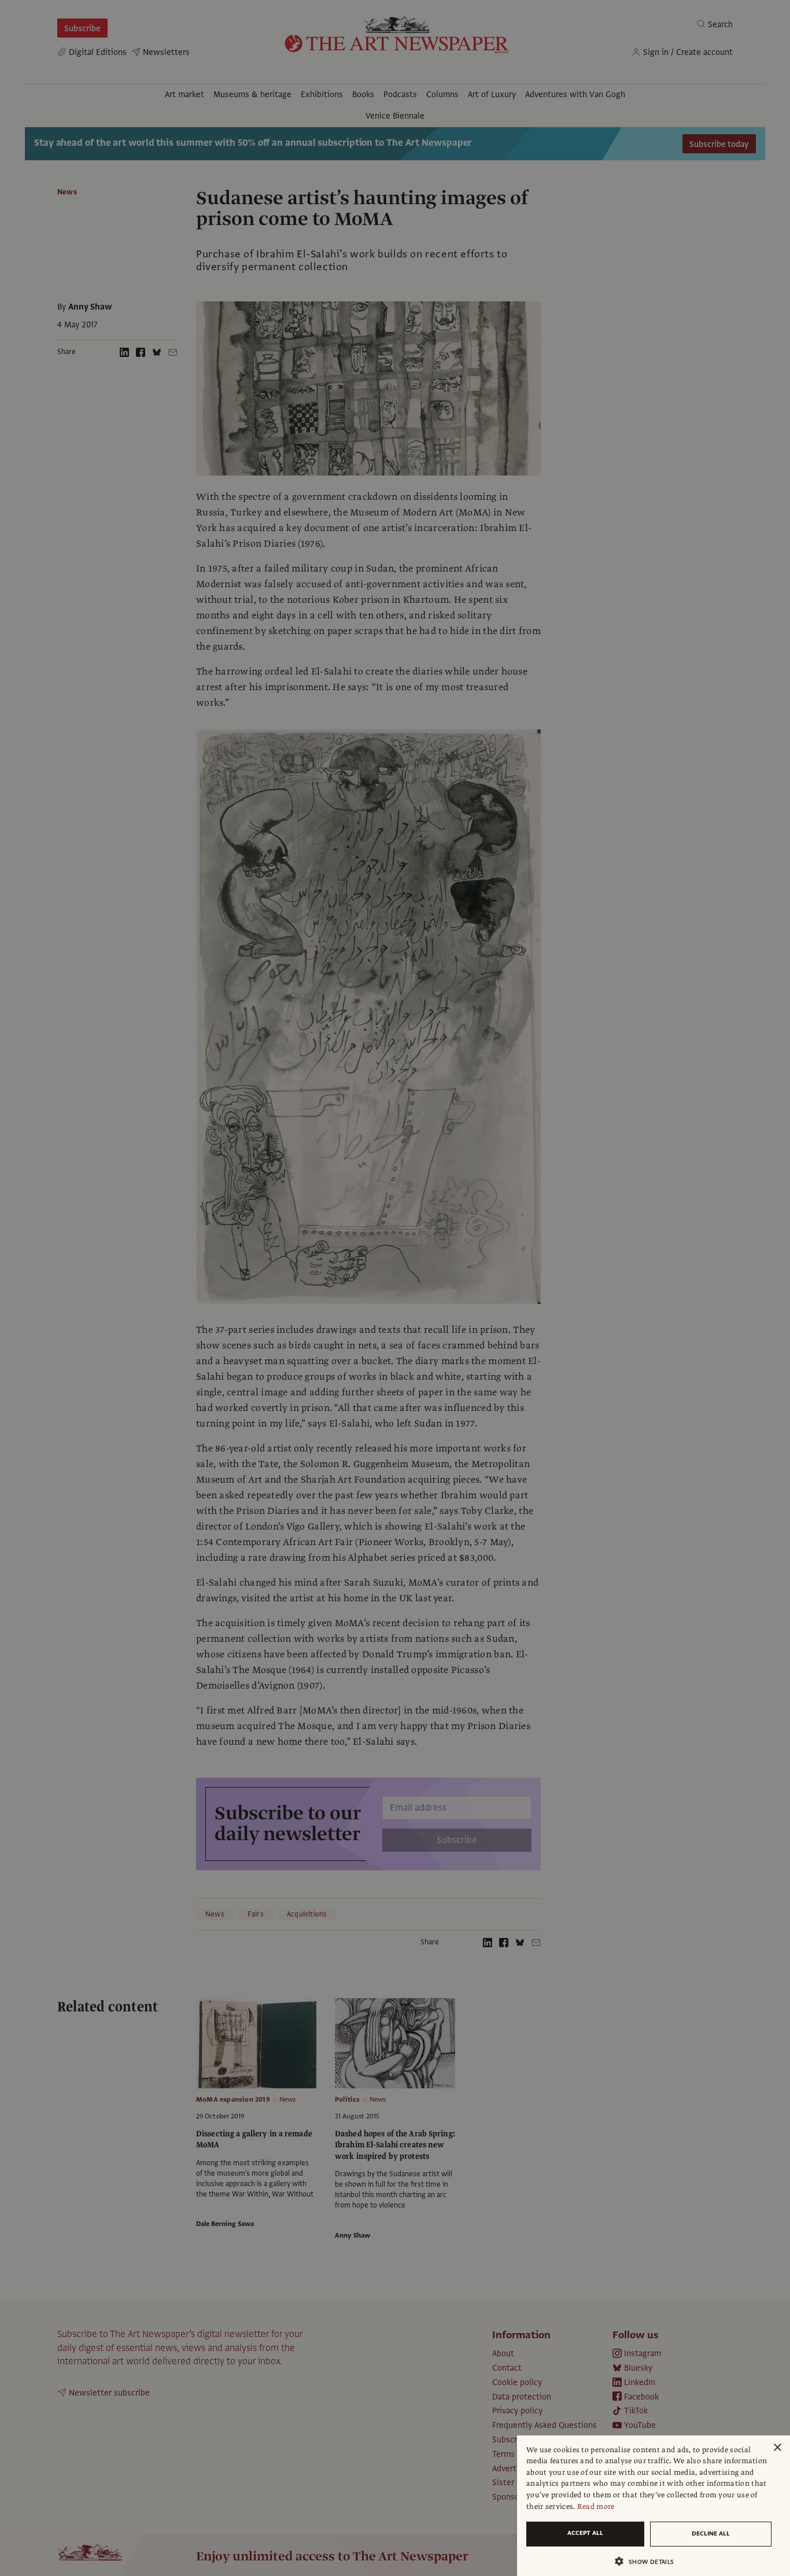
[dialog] (654, 2506)
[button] (649, 2561)
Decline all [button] (711, 2533)
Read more (596, 2507)
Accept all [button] (585, 2533)
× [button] (777, 2448)
